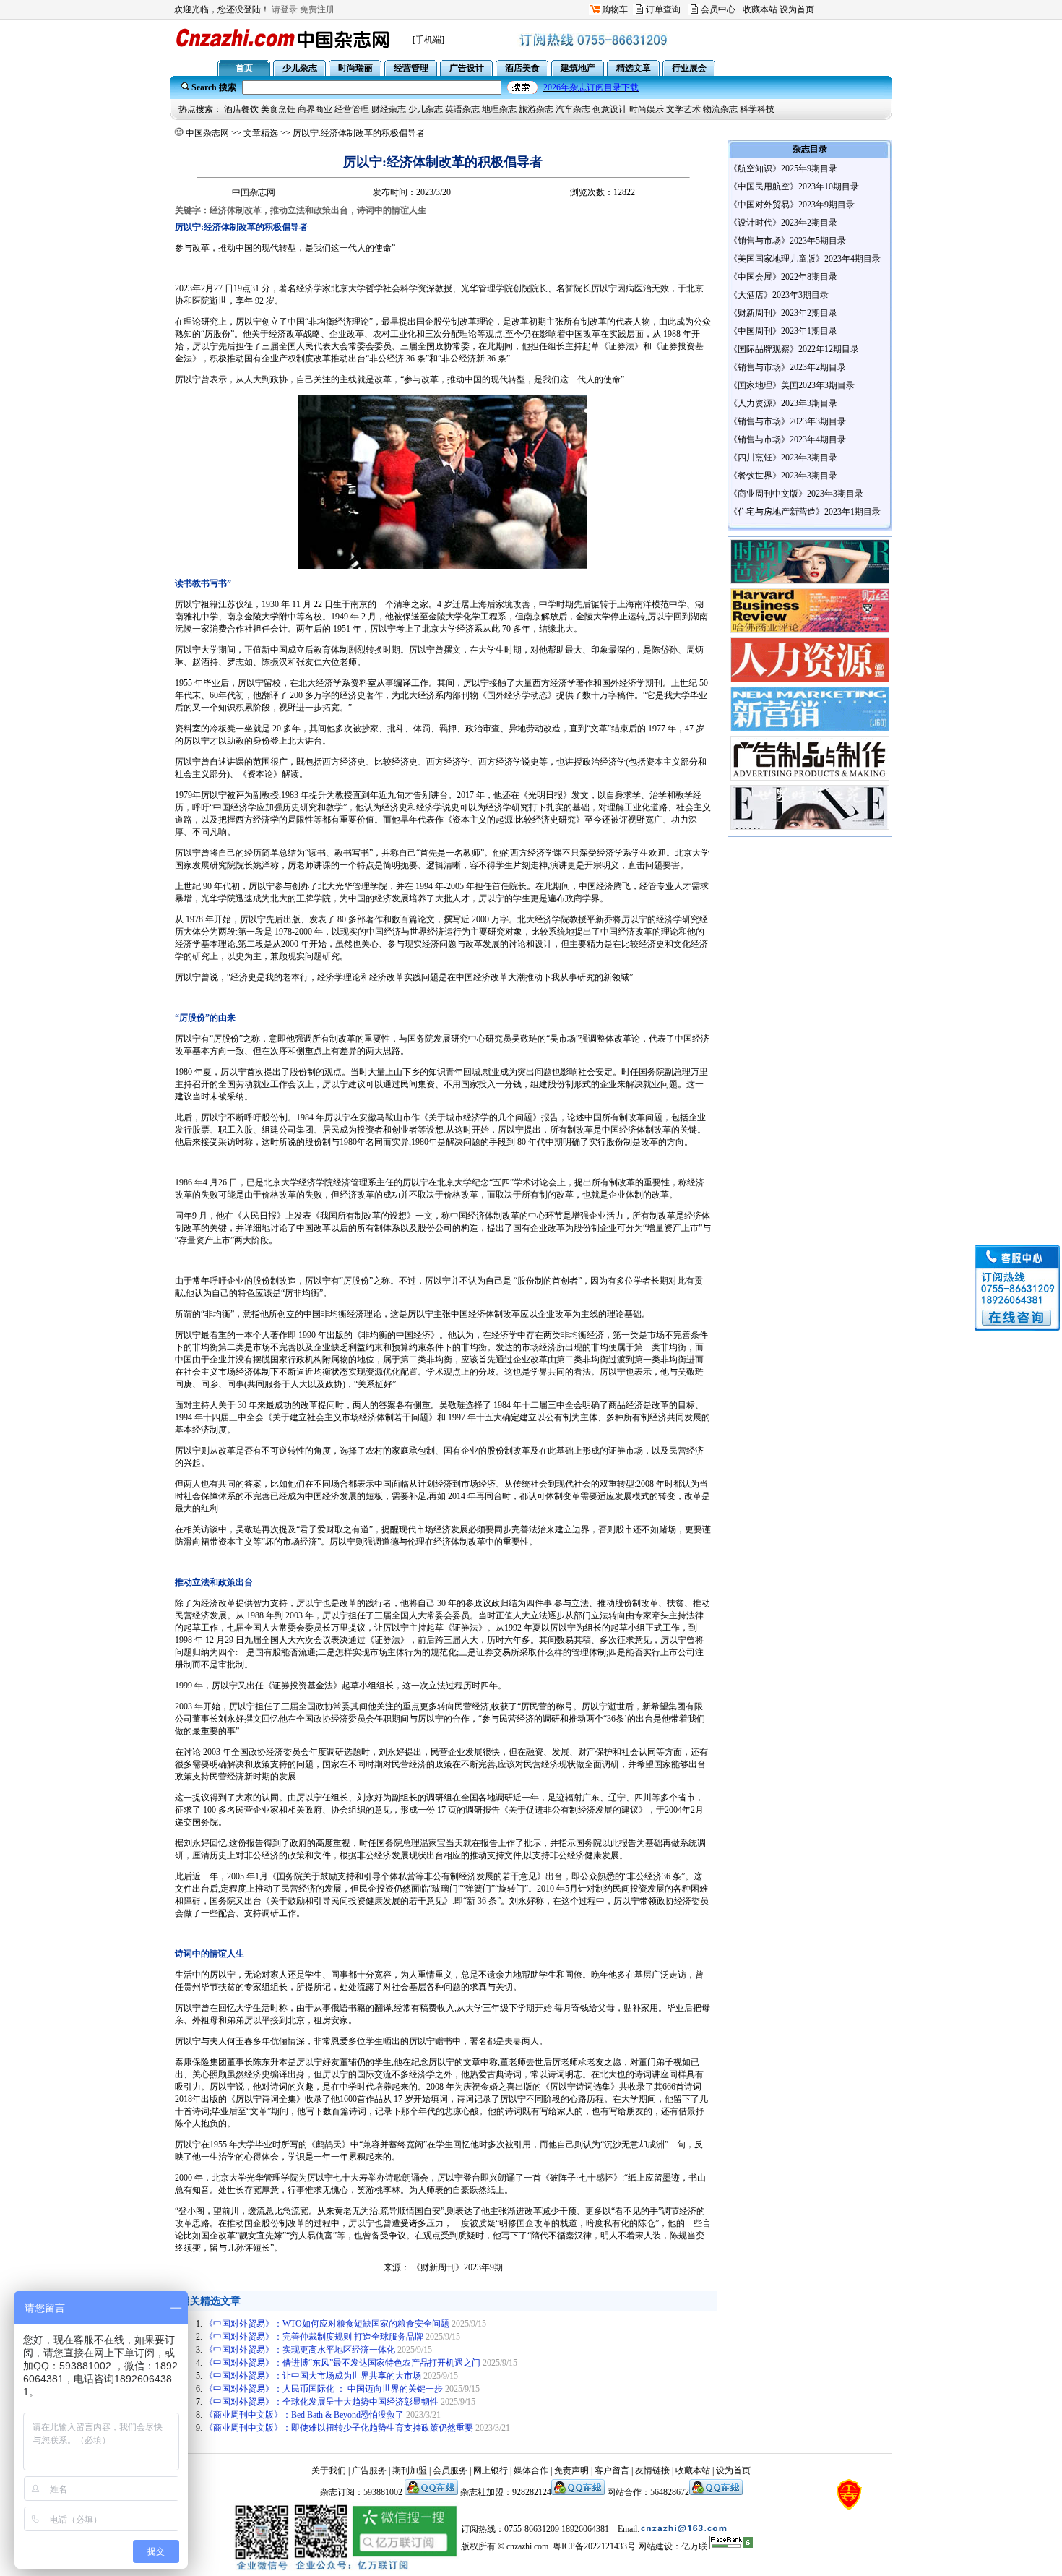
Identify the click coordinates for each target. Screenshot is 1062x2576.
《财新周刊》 (438, 2267)
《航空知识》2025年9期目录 (783, 168)
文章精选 (261, 133)
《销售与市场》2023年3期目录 (787, 421)
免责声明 (571, 2470)
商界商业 (315, 109)
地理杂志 (499, 109)
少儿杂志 (426, 109)
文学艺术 (683, 109)
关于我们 (329, 2470)
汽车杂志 (573, 109)
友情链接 (652, 2470)
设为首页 (797, 9)
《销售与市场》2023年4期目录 (787, 439)
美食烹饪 (278, 109)
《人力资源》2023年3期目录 (783, 403)
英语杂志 (462, 109)
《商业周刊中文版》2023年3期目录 (796, 494)
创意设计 (610, 109)
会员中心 (718, 9)
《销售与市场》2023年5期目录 (787, 241)
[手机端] (428, 40)
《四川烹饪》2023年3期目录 (783, 458)
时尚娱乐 (647, 109)
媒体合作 (531, 2470)
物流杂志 (720, 109)
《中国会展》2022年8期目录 (783, 277)
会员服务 (450, 2470)
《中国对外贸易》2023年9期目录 (792, 205)
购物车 (615, 9)
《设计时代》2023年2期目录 (783, 223)
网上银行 (491, 2470)
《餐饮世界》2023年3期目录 (783, 476)
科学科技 (757, 109)
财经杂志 (389, 109)
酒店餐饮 (241, 109)
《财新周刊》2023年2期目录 (783, 313)
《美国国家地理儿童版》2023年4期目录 (805, 259)
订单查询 (663, 9)
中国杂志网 (207, 133)
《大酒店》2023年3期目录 (779, 295)
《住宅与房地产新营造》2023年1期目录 (805, 512)
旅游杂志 (536, 109)
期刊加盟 (410, 2470)
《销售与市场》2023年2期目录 (787, 367)
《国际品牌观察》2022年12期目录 (794, 349)
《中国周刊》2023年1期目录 (783, 331)
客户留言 (612, 2470)
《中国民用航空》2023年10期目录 (794, 186)
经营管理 (352, 109)
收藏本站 (760, 9)
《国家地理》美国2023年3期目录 (792, 385)
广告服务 (369, 2470)
